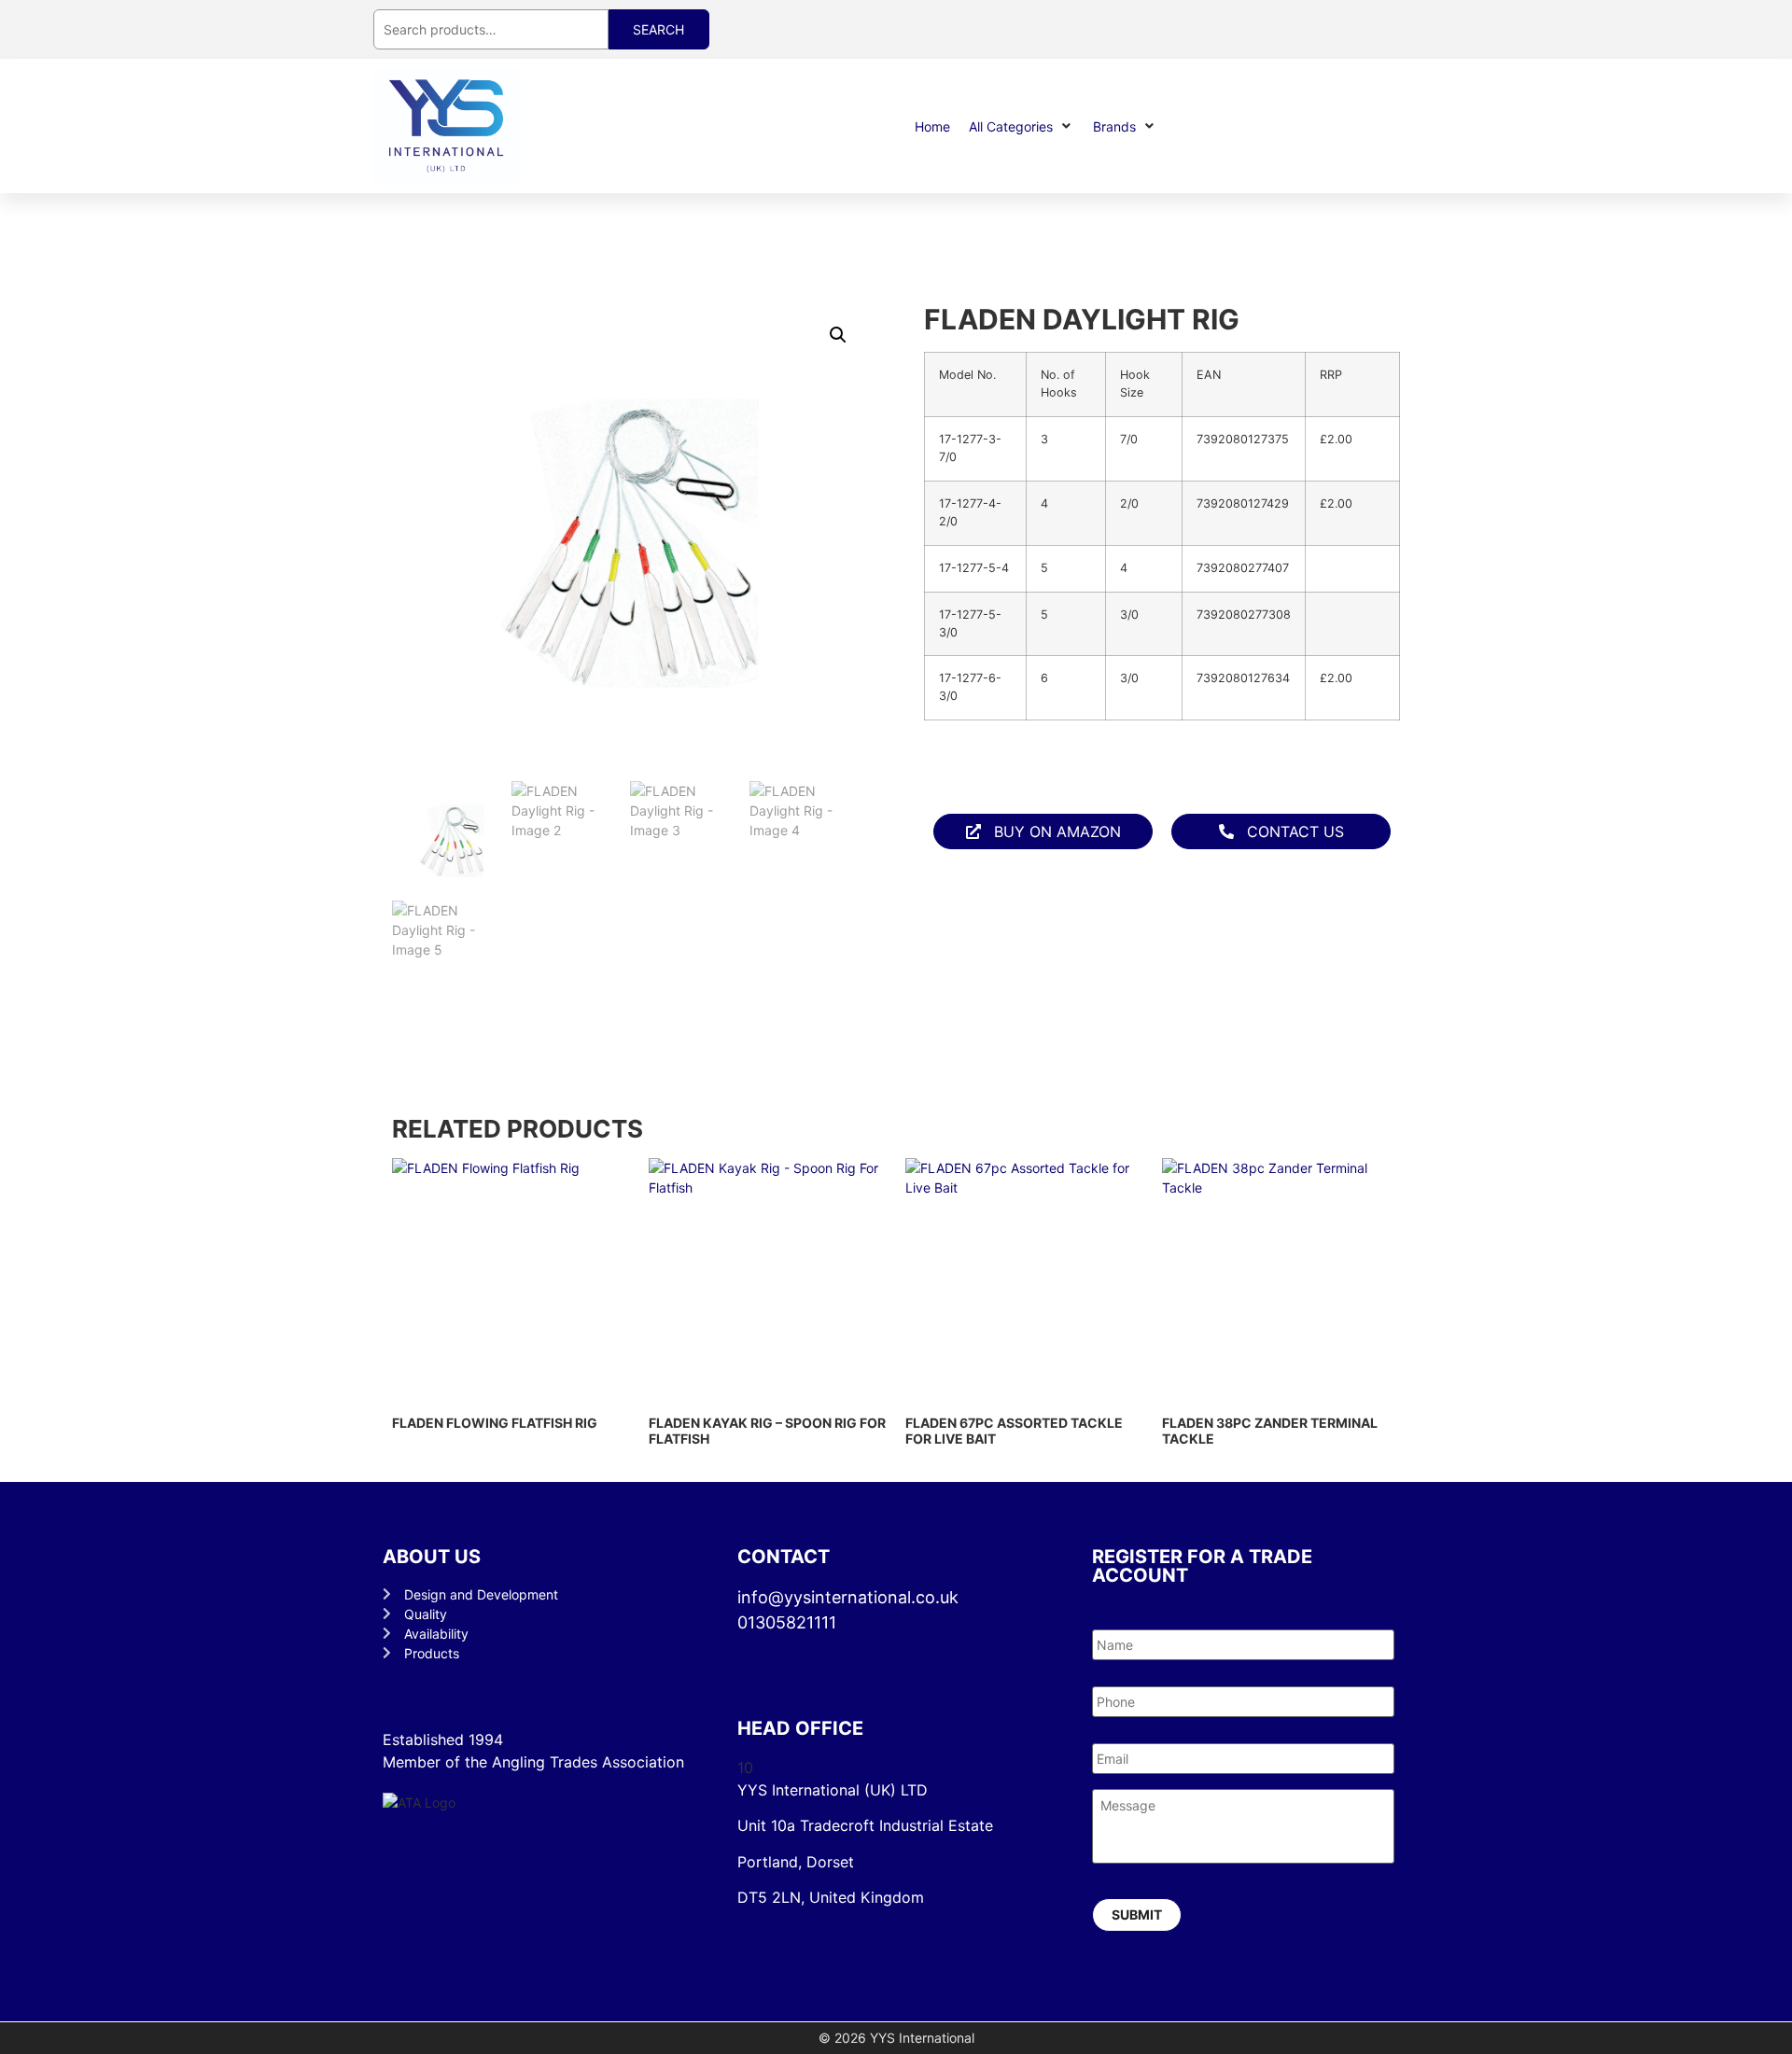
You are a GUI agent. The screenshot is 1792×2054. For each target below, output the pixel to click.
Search (658, 29)
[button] (1022, 126)
